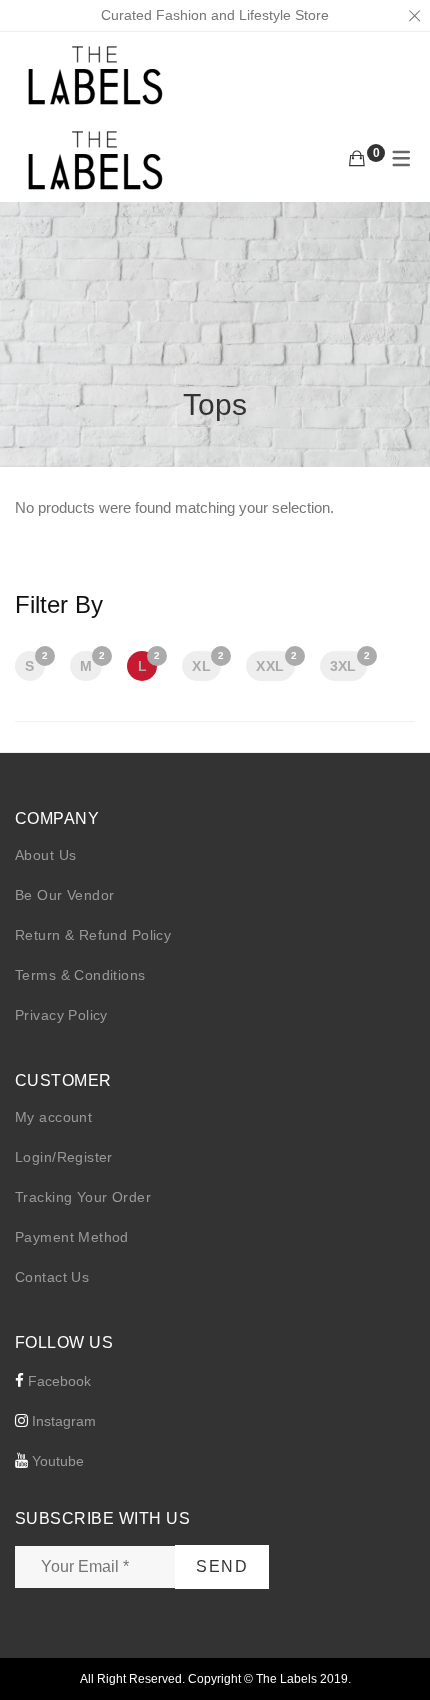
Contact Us (52, 1277)
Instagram (62, 1421)
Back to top (392, 1647)
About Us (45, 855)
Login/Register (64, 1157)
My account (53, 1117)
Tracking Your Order (83, 1197)
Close (414, 16)
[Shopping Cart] (357, 159)
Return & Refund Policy (93, 935)
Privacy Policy (61, 1015)
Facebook (57, 1381)
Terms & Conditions (80, 975)
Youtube (56, 1461)
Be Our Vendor (64, 895)
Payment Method (72, 1237)
